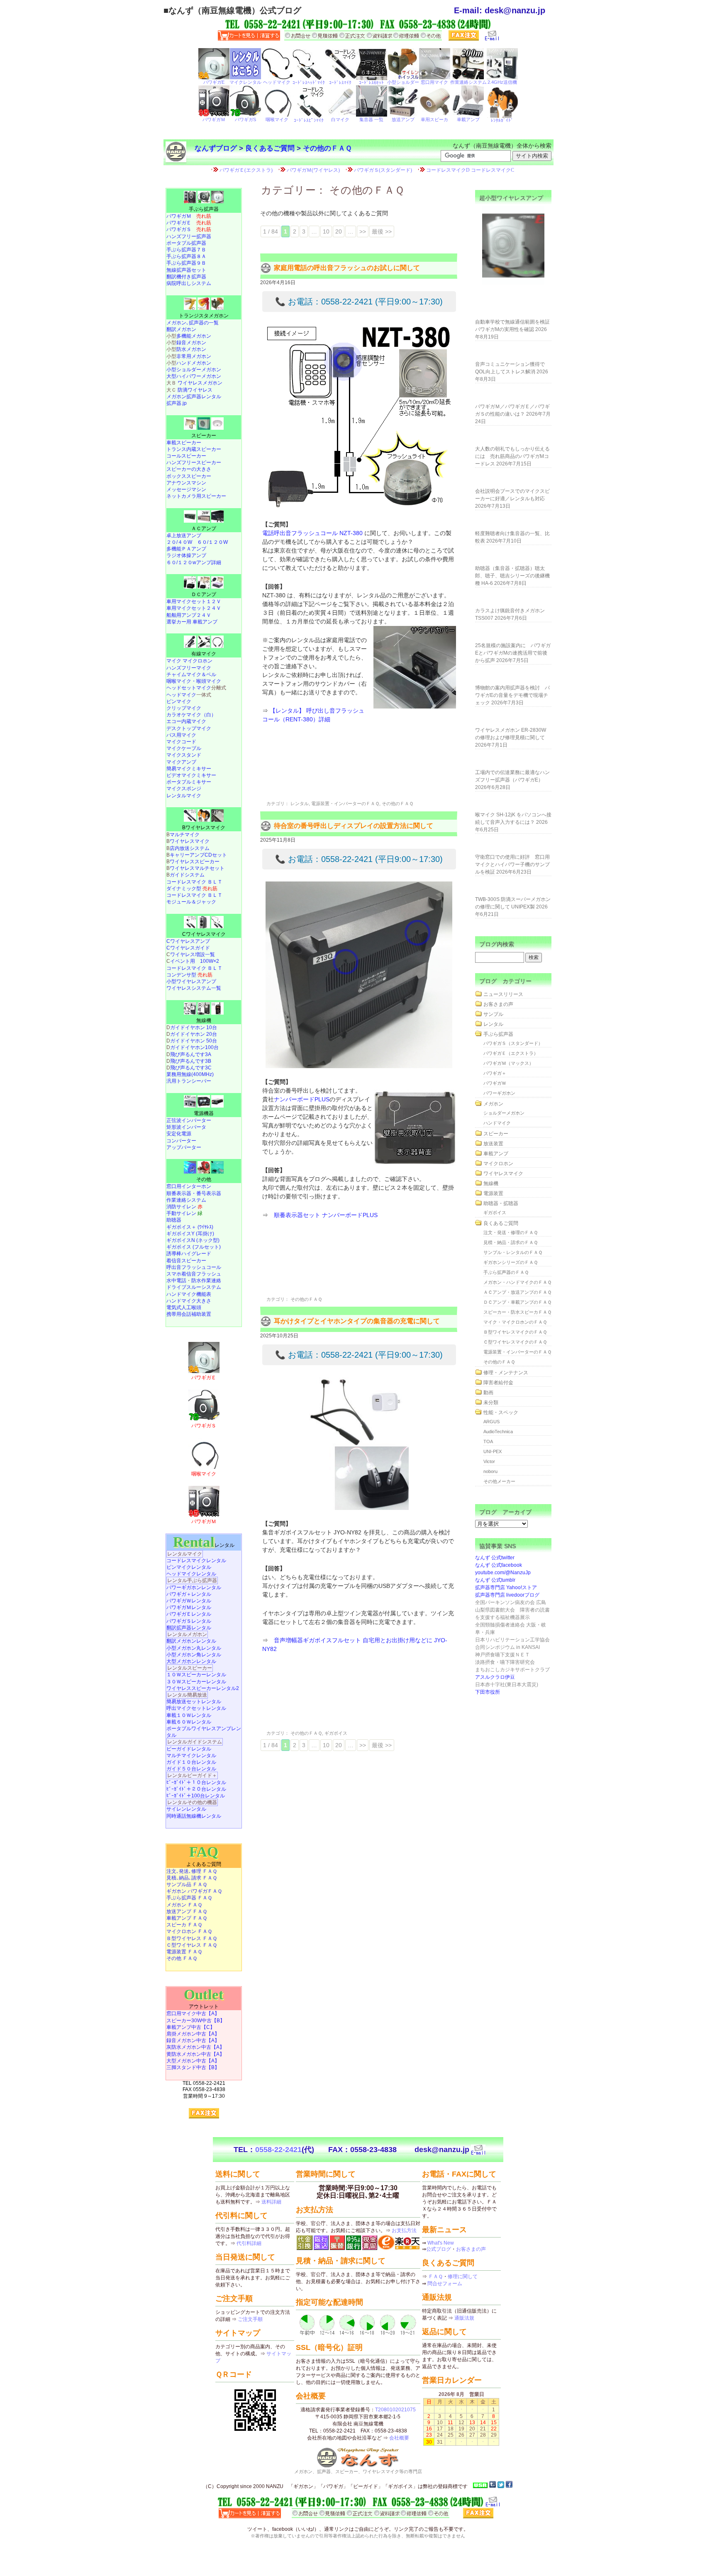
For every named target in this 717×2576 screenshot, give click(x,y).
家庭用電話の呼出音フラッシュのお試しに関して (347, 268)
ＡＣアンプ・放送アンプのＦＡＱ (517, 1292)
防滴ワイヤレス (195, 390)
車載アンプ (496, 1154)
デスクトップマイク (189, 728)
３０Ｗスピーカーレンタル (196, 1682)
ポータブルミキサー (189, 782)
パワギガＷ (495, 1083)
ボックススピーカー (189, 476)
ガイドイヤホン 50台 (194, 1041)
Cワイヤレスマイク (204, 934)
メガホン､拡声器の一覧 (193, 323)
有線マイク (204, 654)
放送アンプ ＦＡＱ (187, 1911)
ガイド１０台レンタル (191, 1762)
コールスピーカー (186, 456)
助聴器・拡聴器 (501, 1203)
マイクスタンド (184, 755)
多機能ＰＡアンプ (186, 549)
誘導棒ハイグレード (189, 1254)
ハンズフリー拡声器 (189, 236)
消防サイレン (184, 1207)
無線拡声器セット (186, 270)
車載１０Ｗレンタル (189, 1715)
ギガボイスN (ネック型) (193, 1240)
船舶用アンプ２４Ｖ (189, 615)
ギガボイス (336, 1733)
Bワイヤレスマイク (204, 828)
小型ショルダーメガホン (194, 370)
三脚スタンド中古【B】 (193, 2067)
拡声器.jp (177, 403)
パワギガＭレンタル (189, 1607)
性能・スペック (501, 1412)
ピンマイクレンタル (189, 1567)
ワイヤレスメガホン (200, 383)
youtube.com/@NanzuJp (503, 1573)
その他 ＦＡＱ (182, 1958)
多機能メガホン (194, 336)
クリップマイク (184, 708)
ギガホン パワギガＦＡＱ (194, 1891)
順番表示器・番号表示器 (194, 1193)
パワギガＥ (189, 223)
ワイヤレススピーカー (195, 862)
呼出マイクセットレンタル (196, 1708)
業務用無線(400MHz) (190, 1074)
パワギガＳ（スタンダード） (513, 1043)
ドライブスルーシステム (194, 1287)
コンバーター (181, 1141)
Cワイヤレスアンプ (188, 941)
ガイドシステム (187, 875)
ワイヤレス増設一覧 (193, 954)
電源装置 (493, 1193)
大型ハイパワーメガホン (194, 376)
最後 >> (382, 231)
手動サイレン (184, 1213)
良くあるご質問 (270, 148)
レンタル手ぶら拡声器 (192, 1580)
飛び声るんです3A (191, 1054)
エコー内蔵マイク (186, 721)
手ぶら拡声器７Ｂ (186, 250)
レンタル (300, 803)
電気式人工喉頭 (184, 1307)
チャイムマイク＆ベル (191, 674)
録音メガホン (191, 343)
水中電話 (176, 1281)
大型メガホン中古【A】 (193, 2061)
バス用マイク (181, 735)
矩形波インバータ (186, 1127)
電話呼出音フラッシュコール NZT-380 (312, 533)
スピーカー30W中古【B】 (196, 2021)
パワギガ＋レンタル (189, 1594)
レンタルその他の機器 (192, 1802)
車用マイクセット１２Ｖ (194, 601)
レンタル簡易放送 (187, 1695)
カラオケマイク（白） (191, 715)
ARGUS (491, 1422)
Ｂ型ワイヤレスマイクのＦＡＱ (515, 1332)
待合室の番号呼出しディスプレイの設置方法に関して (354, 826)
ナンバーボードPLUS (302, 1099)
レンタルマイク (184, 796)
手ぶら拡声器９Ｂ (186, 263)
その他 (204, 1179)
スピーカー (204, 436)
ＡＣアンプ (204, 528)
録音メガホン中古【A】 (193, 2040)
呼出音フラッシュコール (194, 1267)
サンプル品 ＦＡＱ (187, 1885)
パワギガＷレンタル (189, 1601)
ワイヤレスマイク (190, 841)
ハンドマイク (497, 1123)
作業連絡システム (186, 1200)
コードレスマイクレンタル (196, 1561)
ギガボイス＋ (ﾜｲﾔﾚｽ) (190, 1227)
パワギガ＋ (495, 1073)
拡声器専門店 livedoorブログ (507, 1595)
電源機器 (204, 1113)
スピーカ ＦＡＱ (184, 1925)
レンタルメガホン (187, 1634)
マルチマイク (185, 835)
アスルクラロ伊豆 (495, 1677)
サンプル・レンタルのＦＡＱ (513, 1252)
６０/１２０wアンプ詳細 (194, 562)
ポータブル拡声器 (186, 243)
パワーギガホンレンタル (194, 1587)
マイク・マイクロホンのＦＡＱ (515, 1322)
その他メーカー (499, 1481)
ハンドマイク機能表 (189, 1294)
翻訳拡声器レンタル (189, 1628)
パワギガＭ (189, 216)
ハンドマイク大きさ (189, 1301)
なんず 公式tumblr (495, 1580)
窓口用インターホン (189, 1186)
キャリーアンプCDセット (198, 855)
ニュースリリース (503, 994)
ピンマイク (179, 701)
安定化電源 (179, 1134)
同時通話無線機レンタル (194, 1816)
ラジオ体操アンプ (186, 555)
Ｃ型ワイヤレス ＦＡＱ (192, 1945)
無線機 (204, 1020)
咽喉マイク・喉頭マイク (194, 681)
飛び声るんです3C (191, 1068)
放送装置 (493, 1144)
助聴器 (174, 1220)
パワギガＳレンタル (189, 1621)
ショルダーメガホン (504, 1113)
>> (363, 231)
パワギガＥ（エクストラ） (511, 1053)
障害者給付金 (498, 1383)
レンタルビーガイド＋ (192, 1775)
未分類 (491, 1402)
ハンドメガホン (194, 363)
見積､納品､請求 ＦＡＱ (192, 1878)
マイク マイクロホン (189, 661)
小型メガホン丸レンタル (194, 1648)
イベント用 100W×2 (195, 961)
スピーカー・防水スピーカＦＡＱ (517, 1312)
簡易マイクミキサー (189, 769)
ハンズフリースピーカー (194, 463)
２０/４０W (179, 542)
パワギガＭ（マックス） (508, 1063)
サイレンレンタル (186, 1809)
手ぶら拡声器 (204, 209)
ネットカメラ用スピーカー (196, 496)
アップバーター (184, 1147)
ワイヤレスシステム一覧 (194, 988)
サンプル (493, 1014)
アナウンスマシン (186, 483)
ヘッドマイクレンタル (191, 1574)
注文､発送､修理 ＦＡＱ (192, 1871)
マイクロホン (498, 1164)
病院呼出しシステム (189, 283)
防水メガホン (191, 349)
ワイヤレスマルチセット (197, 868)
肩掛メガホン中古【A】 (193, 2034)
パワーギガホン (499, 1093)
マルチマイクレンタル (191, 1755)
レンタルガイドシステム (195, 1742)
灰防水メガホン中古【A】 (195, 2047)
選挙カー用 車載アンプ (192, 622)
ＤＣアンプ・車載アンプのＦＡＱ (517, 1302)
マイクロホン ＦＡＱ (189, 1931)
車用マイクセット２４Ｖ (194, 608)
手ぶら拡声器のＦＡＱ (506, 1272)
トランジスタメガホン (204, 316)
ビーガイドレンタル (189, 1749)
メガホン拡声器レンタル (194, 397)
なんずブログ (216, 148)
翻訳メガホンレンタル (191, 1641)
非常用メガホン (194, 356)
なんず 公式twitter (495, 1558)
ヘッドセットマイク (189, 688)
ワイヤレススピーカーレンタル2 (203, 1688)
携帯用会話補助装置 (189, 1314)
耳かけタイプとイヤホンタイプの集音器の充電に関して (357, 1321)
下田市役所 (488, 1692)
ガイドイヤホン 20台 (194, 1034)
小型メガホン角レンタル (194, 1655)
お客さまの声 (498, 1004)
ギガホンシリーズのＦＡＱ (511, 1262)
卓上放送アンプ (184, 536)
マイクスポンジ (184, 789)
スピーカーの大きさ (189, 469)
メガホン (493, 1104)
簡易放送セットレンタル (194, 1702)
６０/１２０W (212, 542)
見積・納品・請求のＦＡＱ (511, 1242)
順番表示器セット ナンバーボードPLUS (326, 1215)
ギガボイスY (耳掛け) (190, 1234)
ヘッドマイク (181, 695)
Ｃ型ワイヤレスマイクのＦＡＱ (515, 1342)
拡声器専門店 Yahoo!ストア (506, 1587)
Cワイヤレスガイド (188, 948)
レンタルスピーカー (190, 1668)
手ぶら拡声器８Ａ (186, 256)
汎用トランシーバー (189, 1081)
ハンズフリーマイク (189, 668)
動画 (488, 1393)
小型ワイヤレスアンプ (191, 981)
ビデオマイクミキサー (191, 775)
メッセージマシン (186, 489)
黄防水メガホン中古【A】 (195, 2054)
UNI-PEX (493, 1451)
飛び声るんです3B (191, 1061)
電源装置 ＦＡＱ (184, 1952)
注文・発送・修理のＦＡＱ (511, 1232)
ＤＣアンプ (204, 594)
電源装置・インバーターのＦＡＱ (345, 803)
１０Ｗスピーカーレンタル (196, 1675)
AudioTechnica (498, 1432)
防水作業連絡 (206, 1281)
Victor (489, 1461)
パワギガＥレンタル (189, 1614)
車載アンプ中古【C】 (191, 2027)
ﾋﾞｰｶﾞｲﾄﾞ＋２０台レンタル (196, 1789)
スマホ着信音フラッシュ (194, 1274)
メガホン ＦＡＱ (184, 1905)
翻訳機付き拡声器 (186, 277)
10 (326, 231)
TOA (488, 1441)
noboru (490, 1471)
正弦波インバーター (189, 1120)
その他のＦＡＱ (327, 148)
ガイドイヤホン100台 (194, 1047)
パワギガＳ (189, 229)
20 (339, 231)
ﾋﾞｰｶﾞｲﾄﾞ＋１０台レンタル (196, 1782)
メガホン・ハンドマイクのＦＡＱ (517, 1282)
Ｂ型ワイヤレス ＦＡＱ (192, 1938)
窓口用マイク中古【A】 (193, 2014)
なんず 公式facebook (499, 1565)
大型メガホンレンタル (191, 1661)
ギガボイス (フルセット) (194, 1247)
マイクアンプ (181, 762)
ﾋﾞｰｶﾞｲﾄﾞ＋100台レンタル (196, 1796)
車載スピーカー (184, 443)
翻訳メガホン (181, 329)
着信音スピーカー (186, 1261)
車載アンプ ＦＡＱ (187, 1918)
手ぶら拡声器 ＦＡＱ (189, 1898)
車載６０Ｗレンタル (189, 1722)
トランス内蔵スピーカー (194, 449)
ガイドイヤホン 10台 (194, 1027)
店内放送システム (190, 848)
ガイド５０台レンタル (191, 1769)
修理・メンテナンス (506, 1373)
